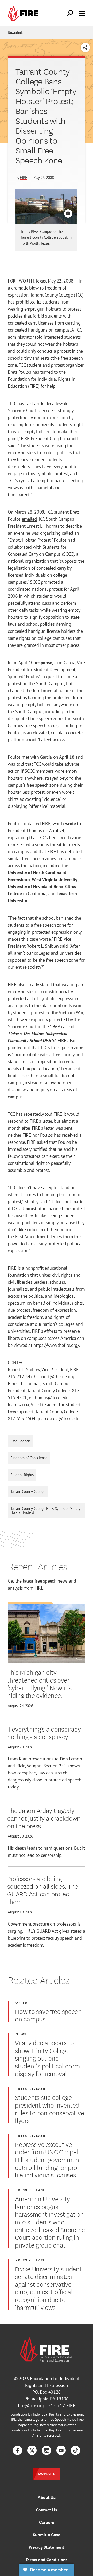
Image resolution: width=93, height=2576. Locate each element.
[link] (24, 13)
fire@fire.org (31, 2406)
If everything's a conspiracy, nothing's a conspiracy (45, 1733)
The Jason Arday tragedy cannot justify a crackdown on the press (44, 1818)
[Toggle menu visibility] (82, 13)
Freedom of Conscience (29, 1458)
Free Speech (20, 1441)
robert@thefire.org (56, 1377)
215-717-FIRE (62, 2406)
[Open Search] (70, 13)
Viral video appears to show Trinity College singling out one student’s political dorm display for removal (47, 2058)
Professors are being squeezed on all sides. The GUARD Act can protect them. (43, 1890)
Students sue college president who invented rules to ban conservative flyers (49, 2108)
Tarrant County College (28, 1492)
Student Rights (22, 1475)
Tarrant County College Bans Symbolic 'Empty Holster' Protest (45, 1510)
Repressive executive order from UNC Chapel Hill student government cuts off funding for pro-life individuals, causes (48, 2159)
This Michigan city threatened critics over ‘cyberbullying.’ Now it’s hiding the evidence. (39, 1683)
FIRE (24, 177)
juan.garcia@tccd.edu (59, 1419)
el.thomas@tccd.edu (49, 1398)
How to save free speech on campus (48, 2015)
